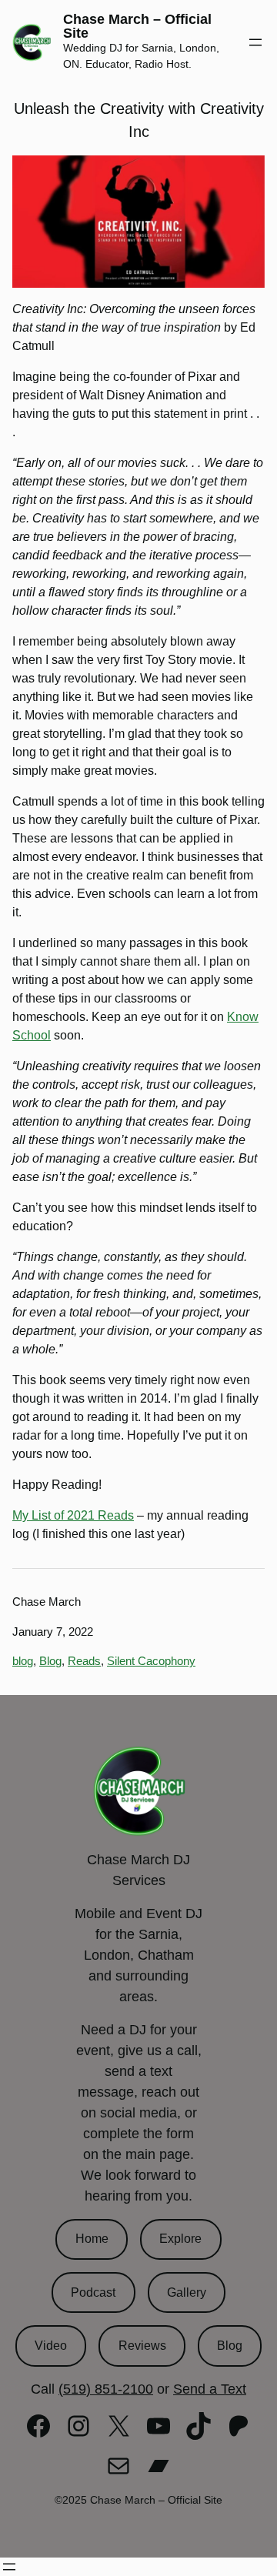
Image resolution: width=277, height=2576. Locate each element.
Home (92, 2239)
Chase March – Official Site (137, 26)
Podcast (93, 2292)
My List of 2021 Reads (73, 1515)
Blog (50, 1661)
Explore (180, 2239)
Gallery (187, 2292)
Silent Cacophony (151, 1661)
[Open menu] (255, 42)
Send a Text (210, 2389)
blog (23, 1661)
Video (51, 2346)
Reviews (142, 2346)
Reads (84, 1661)
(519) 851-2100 (106, 2389)
